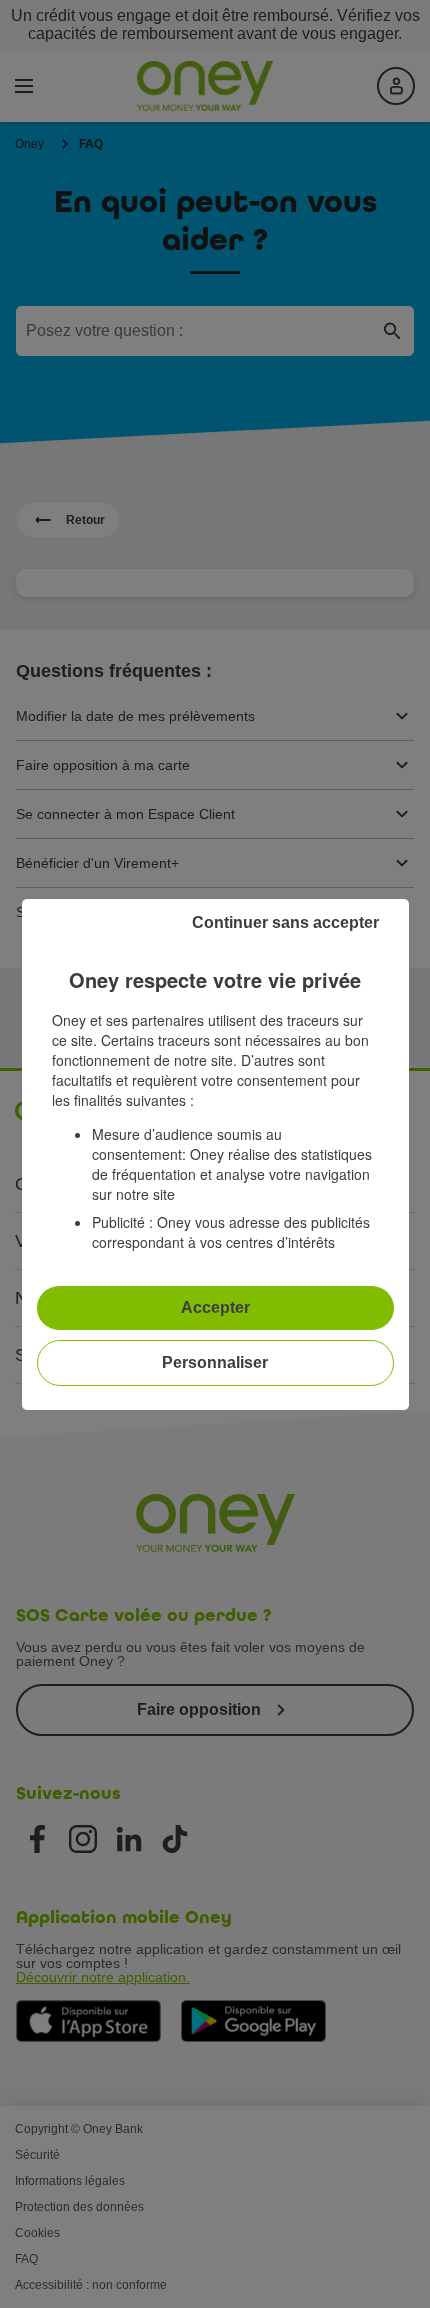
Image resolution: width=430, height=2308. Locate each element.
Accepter (215, 1307)
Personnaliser (215, 1362)
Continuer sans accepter (285, 922)
